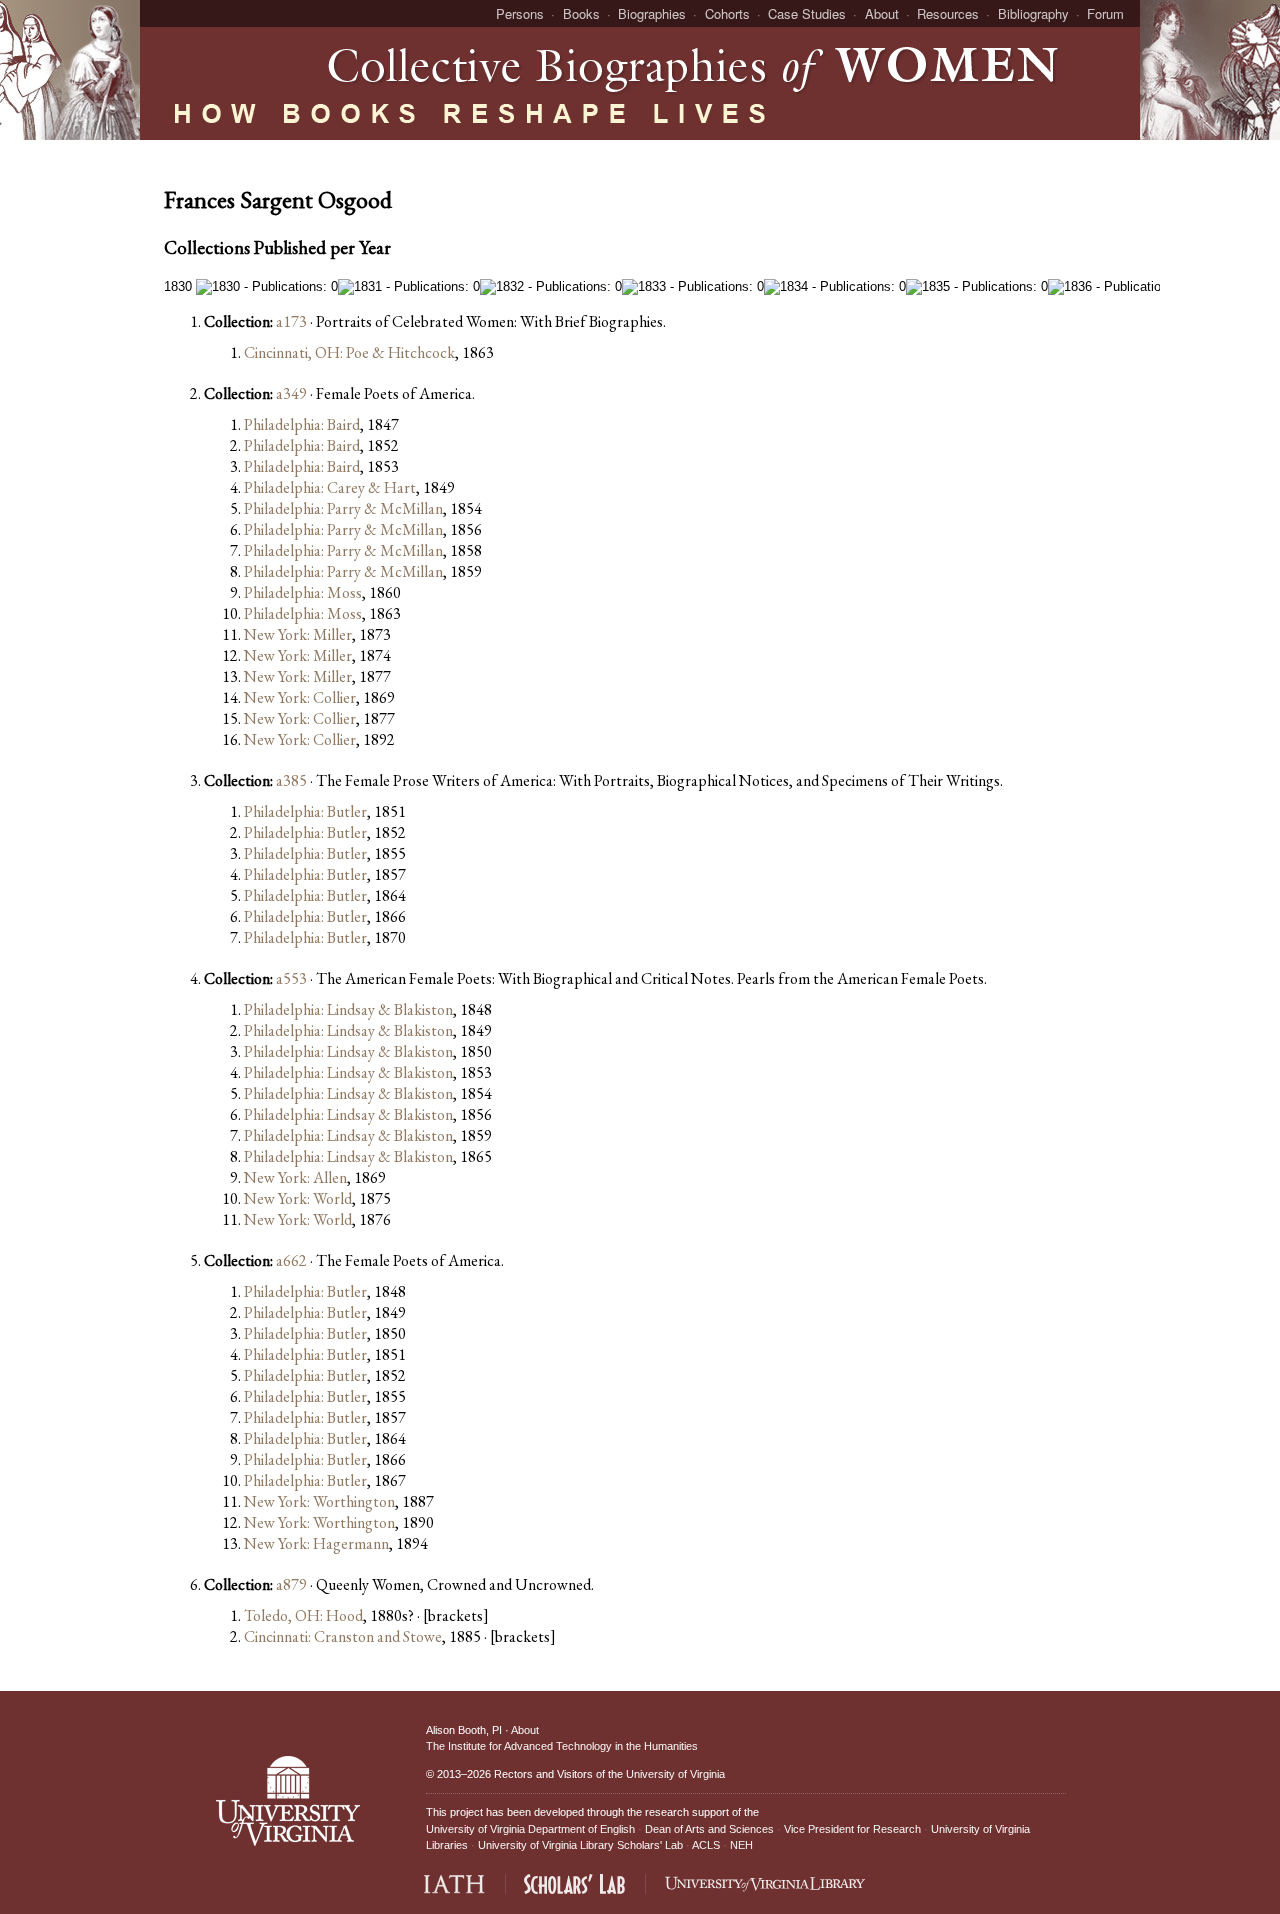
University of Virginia (675, 1774)
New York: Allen (295, 1177)
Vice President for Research (852, 1829)
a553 (291, 978)
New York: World (298, 1198)
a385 (291, 780)
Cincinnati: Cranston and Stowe (343, 1636)
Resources (948, 13)
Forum (1105, 13)
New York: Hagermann (316, 1543)
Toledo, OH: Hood (303, 1615)
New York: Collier (300, 697)
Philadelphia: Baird (302, 424)
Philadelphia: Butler (305, 811)
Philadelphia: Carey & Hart (330, 487)
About (882, 13)
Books (581, 13)
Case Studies (807, 13)
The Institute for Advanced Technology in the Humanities (562, 1746)
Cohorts (727, 13)
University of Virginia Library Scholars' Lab (580, 1845)
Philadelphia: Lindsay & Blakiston (348, 1009)
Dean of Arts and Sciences (709, 1829)
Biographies (652, 13)
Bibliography (1033, 13)
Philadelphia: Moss (303, 592)
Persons (520, 13)
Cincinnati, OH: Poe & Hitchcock (349, 352)
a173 (291, 321)
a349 (291, 393)
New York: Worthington (319, 1501)
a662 (291, 1260)
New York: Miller (298, 634)
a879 (291, 1584)
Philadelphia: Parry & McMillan (343, 508)
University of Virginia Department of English (530, 1829)
